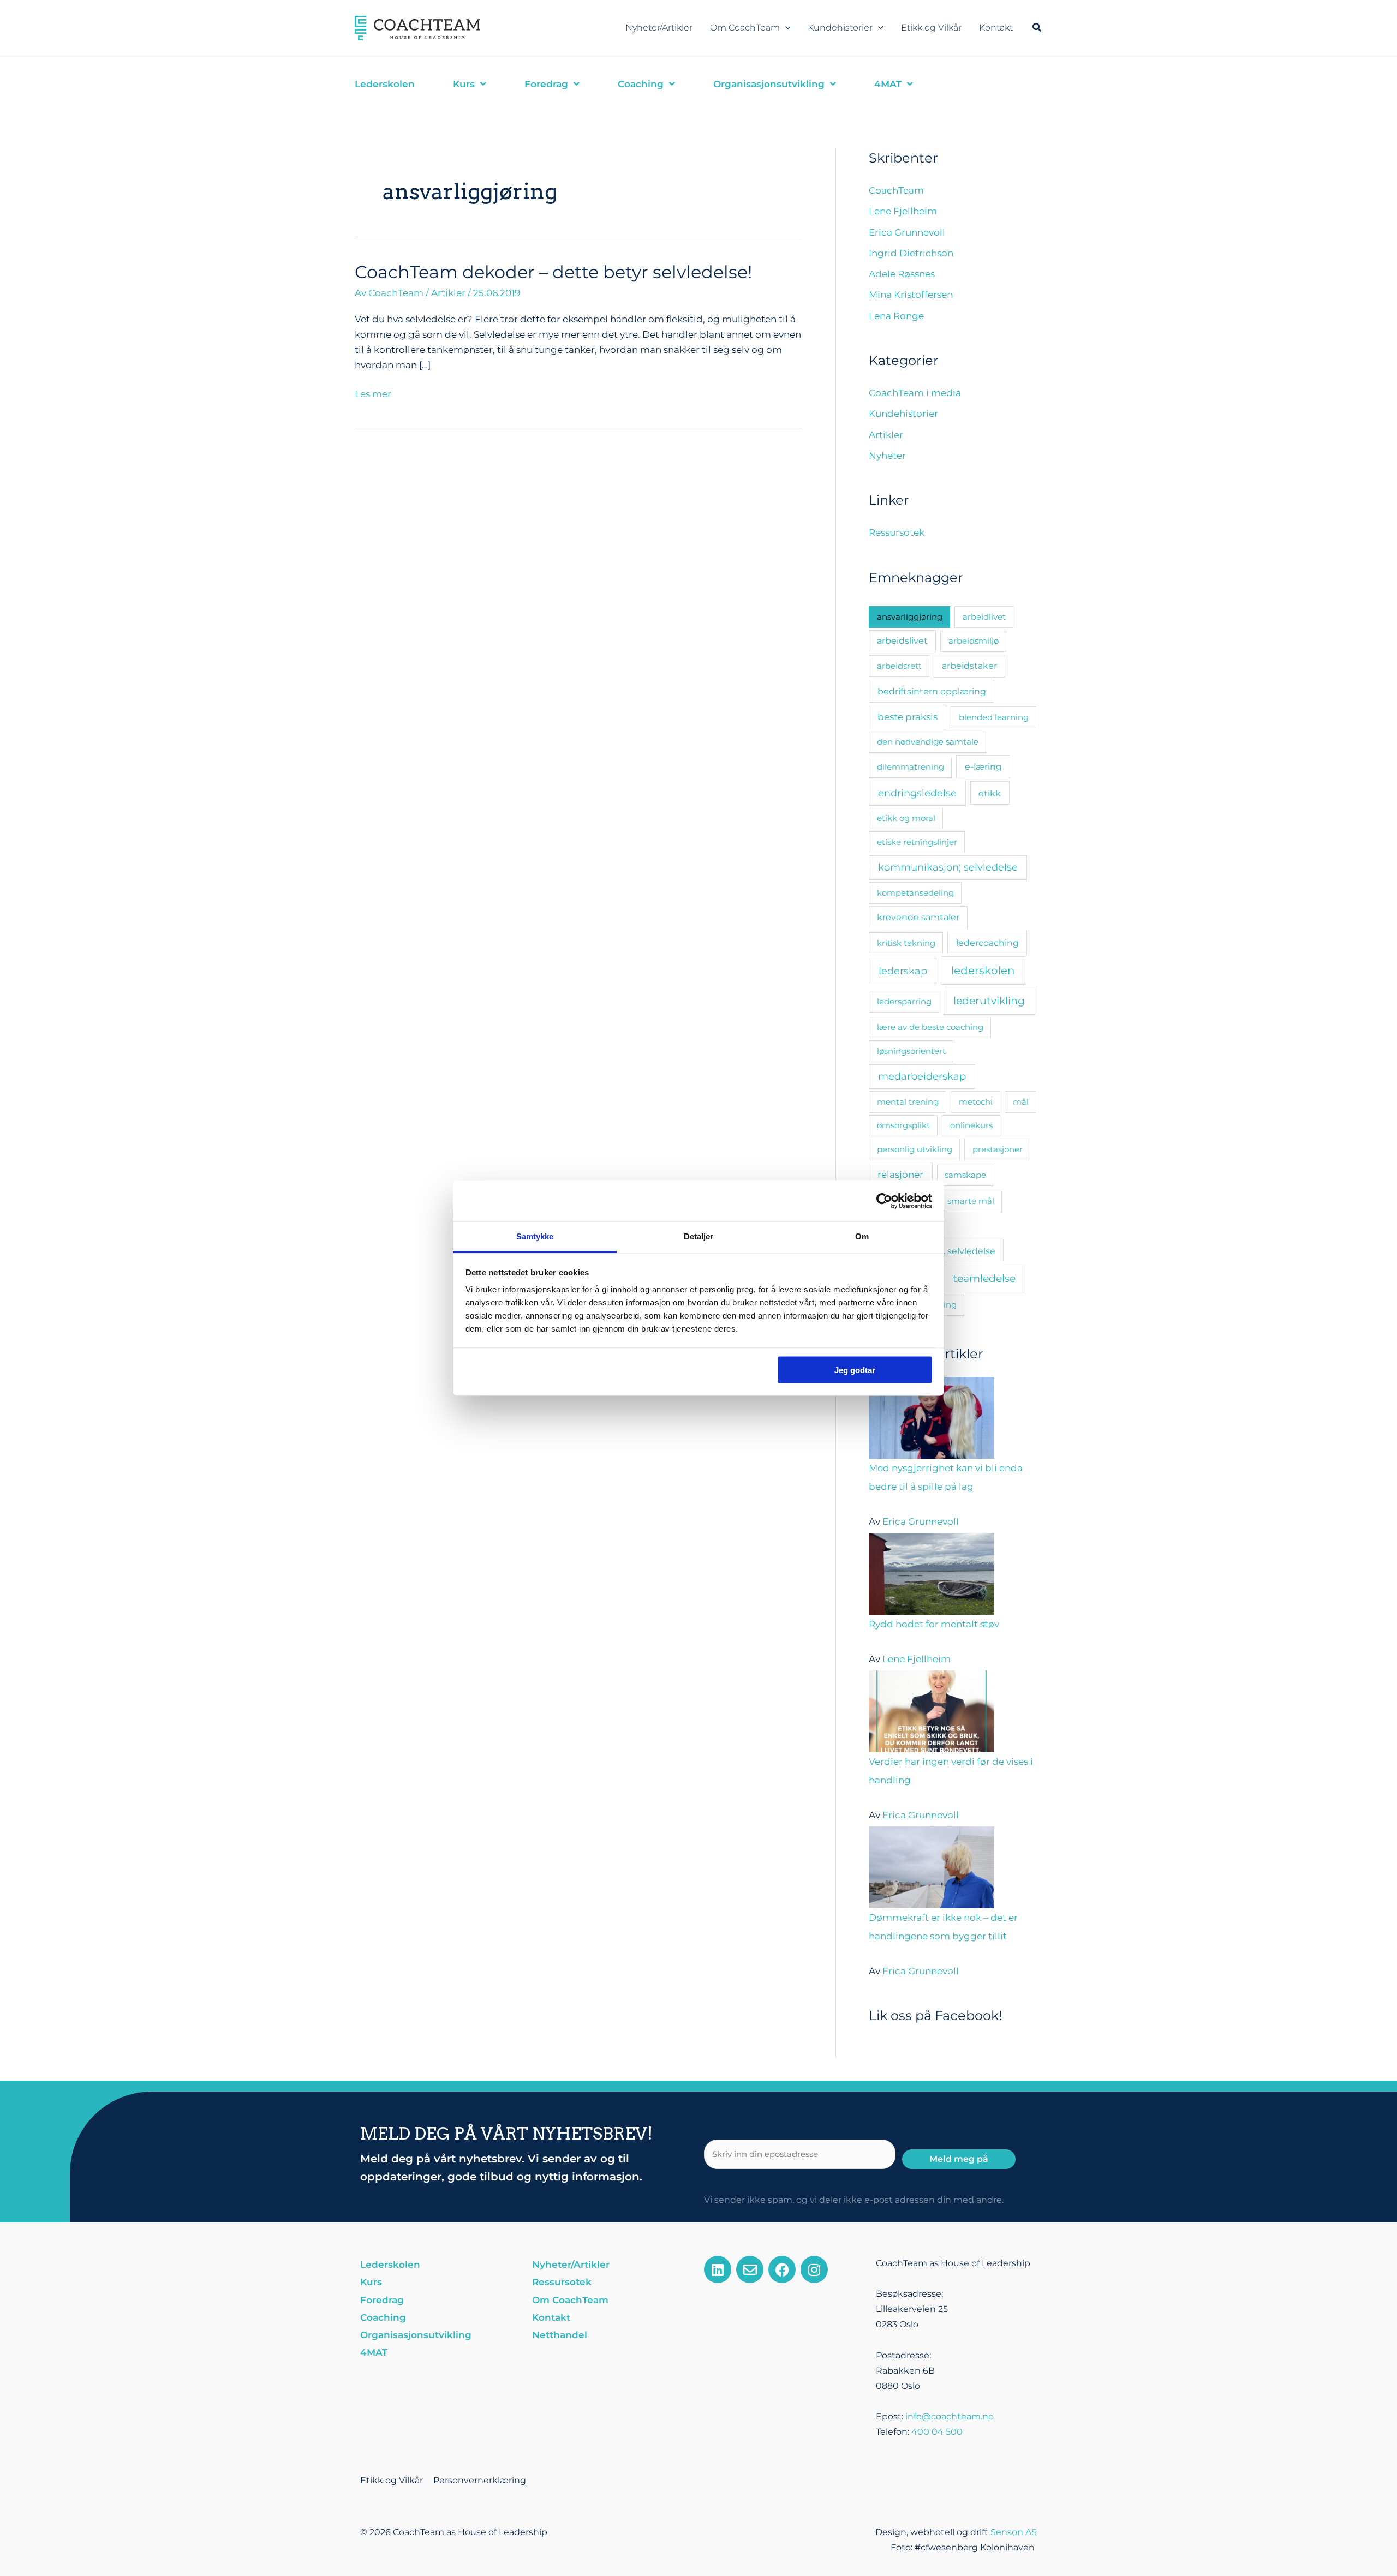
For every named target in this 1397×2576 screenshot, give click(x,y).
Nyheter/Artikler (659, 28)
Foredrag (382, 2300)
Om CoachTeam (745, 28)
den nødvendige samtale (928, 742)
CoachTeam (896, 190)
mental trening (908, 1102)
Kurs (371, 2282)
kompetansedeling (915, 893)
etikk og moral (906, 818)
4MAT (374, 2352)
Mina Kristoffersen (911, 295)
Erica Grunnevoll (907, 232)
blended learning (994, 717)
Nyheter (887, 456)
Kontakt (996, 28)
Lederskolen (390, 2265)
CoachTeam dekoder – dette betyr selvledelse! (553, 272)
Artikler (448, 293)
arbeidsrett (899, 666)
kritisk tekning (906, 943)
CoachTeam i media (915, 393)
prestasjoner (998, 1149)
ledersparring (904, 1001)
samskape (965, 1175)
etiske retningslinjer (917, 842)
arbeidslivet (902, 641)
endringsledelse (917, 793)
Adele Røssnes (902, 274)
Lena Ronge (896, 316)
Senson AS (1014, 2532)
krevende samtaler (918, 917)
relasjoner (900, 1174)
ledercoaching (987, 943)
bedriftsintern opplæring (932, 691)
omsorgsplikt (903, 1125)
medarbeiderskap (922, 1076)
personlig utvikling (915, 1149)
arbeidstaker (969, 666)
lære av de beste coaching (930, 1027)
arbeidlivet (984, 617)
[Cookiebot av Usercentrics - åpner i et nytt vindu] (884, 1201)
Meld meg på (959, 2159)
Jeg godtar (855, 1370)
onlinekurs (971, 1125)
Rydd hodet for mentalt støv (934, 1624)
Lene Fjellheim (903, 211)
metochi (976, 1102)
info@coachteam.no (950, 2416)
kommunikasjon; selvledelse (948, 867)
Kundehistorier (840, 28)
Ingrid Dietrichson (911, 253)
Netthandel (560, 2335)
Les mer (373, 393)
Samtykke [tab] (535, 1236)
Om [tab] (862, 1236)
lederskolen (983, 971)
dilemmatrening (911, 767)
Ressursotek (897, 532)
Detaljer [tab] (699, 1236)
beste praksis (908, 717)
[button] (785, 28)
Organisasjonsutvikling (416, 2335)
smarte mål (971, 1201)
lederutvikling (989, 1001)
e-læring (983, 766)
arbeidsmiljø (974, 641)
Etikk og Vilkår (931, 28)
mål (1021, 1102)
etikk (990, 793)
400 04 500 (937, 2432)
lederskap (903, 971)
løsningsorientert (911, 1051)
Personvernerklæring (480, 2480)
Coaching (383, 2317)
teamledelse (984, 1278)
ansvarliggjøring (910, 617)
